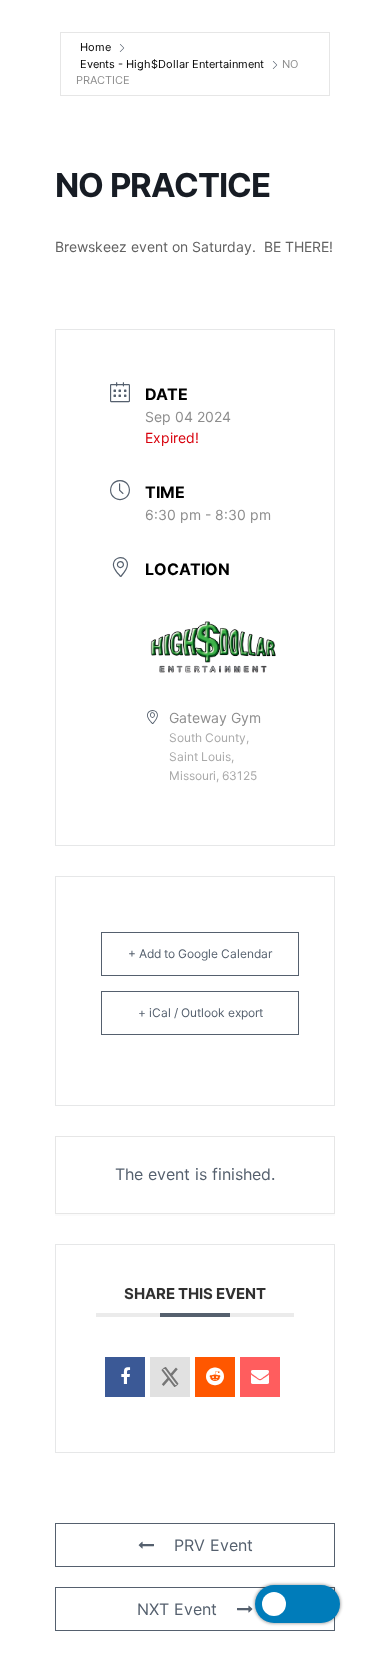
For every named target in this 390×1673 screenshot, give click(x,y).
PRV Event (213, 1545)
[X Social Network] (170, 1377)
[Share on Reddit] (215, 1377)
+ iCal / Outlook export (200, 1012)
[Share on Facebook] (125, 1377)
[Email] (260, 1377)
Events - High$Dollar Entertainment (172, 64)
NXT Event (177, 1609)
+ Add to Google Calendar (200, 953)
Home (95, 47)
